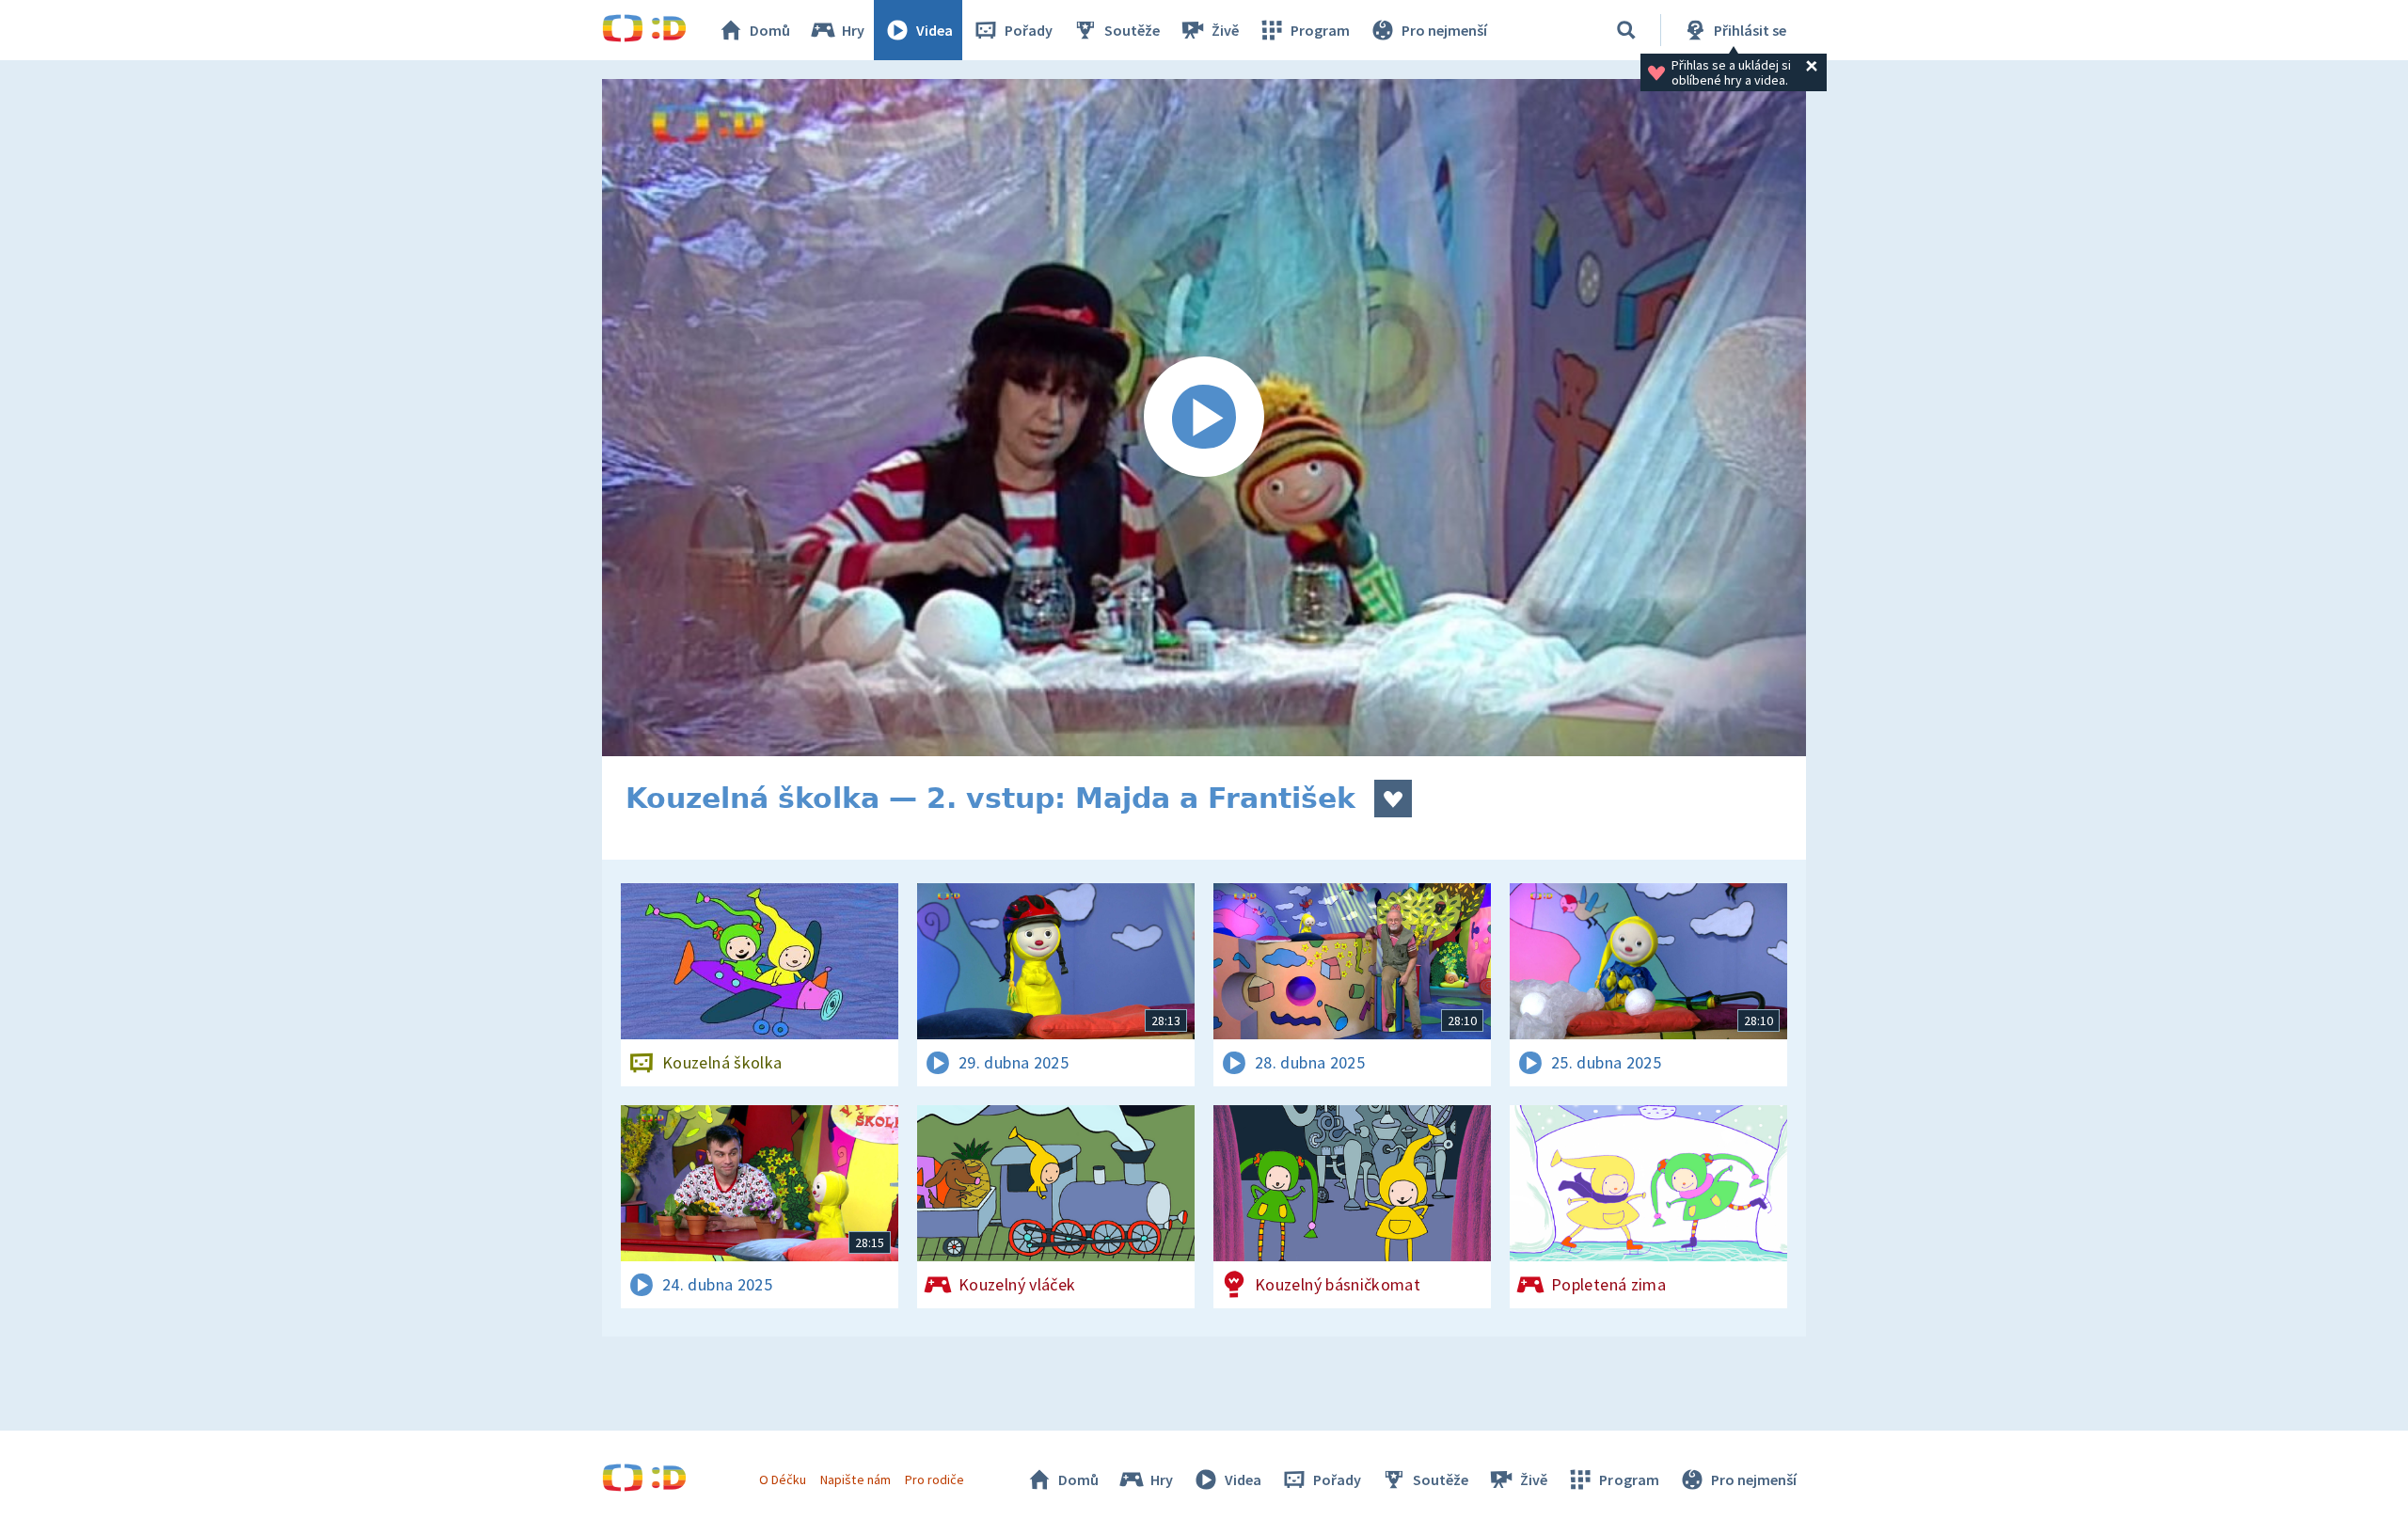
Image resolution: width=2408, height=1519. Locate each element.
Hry (853, 30)
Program (1320, 30)
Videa (935, 30)
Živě (1225, 30)
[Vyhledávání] (1626, 30)
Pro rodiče (935, 1479)
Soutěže (1132, 30)
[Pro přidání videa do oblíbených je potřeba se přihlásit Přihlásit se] (1393, 799)
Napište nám (855, 1479)
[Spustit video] (1204, 418)
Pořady (1029, 30)
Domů (770, 30)
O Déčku (783, 1479)
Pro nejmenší (1444, 30)
